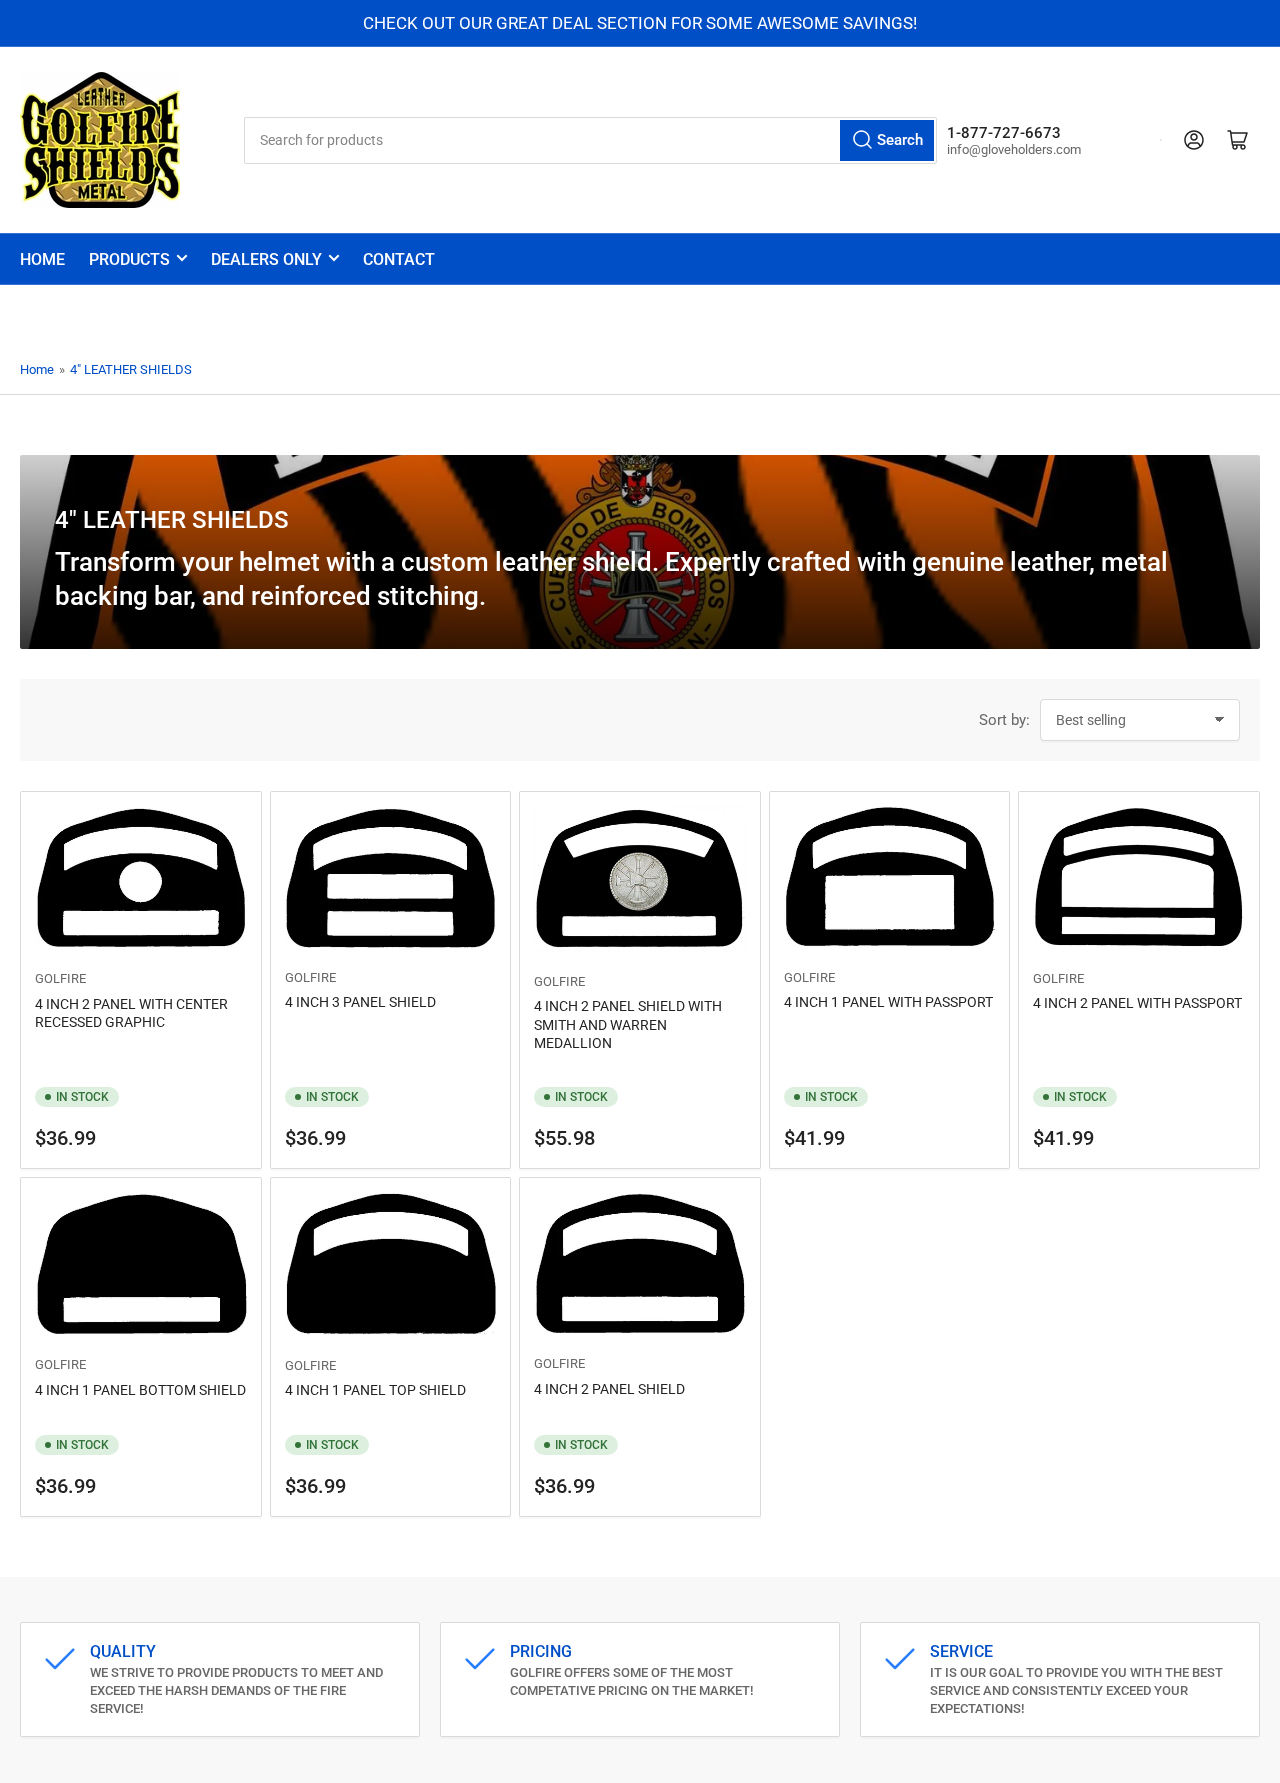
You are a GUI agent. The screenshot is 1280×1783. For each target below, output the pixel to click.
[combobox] (590, 140)
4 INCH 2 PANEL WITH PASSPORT (1137, 1003)
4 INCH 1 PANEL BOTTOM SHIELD (140, 1390)
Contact (399, 259)
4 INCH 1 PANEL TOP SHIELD (375, 1390)
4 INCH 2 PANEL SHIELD (609, 1389)
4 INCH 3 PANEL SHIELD (360, 1002)
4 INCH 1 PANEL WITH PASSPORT (888, 1002)
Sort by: (1004, 720)
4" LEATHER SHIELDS (131, 369)
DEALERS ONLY (266, 259)
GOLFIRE (60, 978)
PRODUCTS (129, 259)
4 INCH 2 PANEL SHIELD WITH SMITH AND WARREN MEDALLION (628, 1024)
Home (42, 259)
